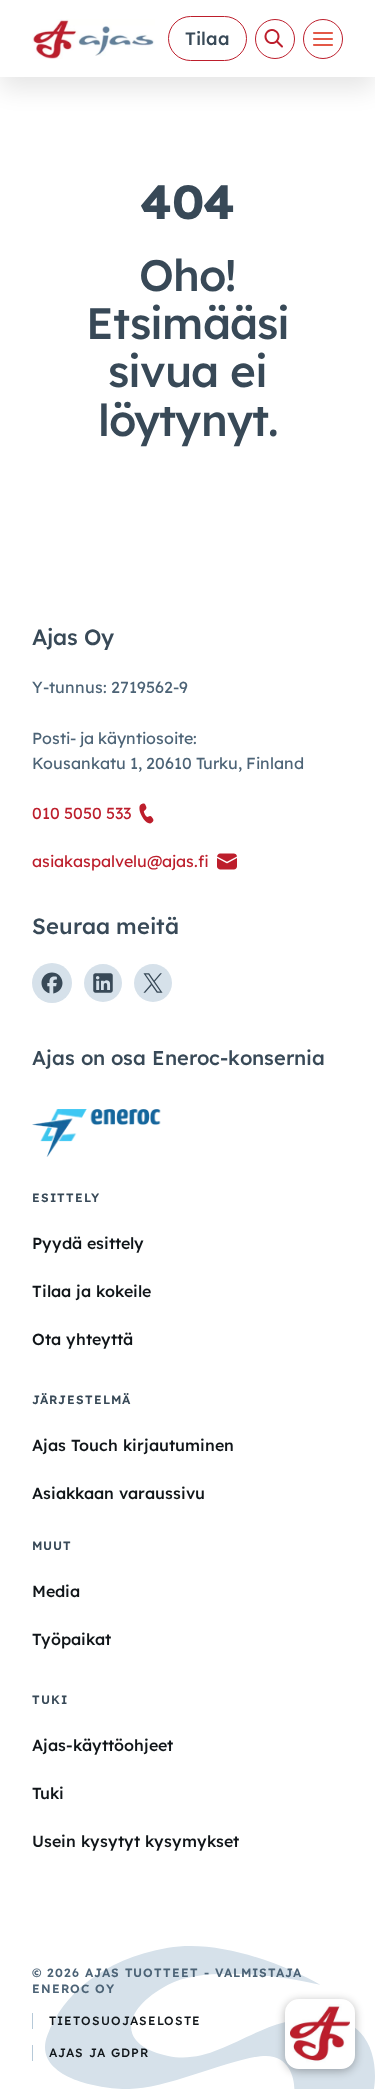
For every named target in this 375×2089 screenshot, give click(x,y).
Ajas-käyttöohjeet (102, 1744)
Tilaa (207, 38)
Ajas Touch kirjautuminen (133, 1445)
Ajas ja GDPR (99, 2052)
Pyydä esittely (88, 1243)
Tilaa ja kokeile (91, 1291)
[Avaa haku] (275, 39)
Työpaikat (71, 1639)
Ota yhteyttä (82, 1339)
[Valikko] (323, 39)
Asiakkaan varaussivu (118, 1493)
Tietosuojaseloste (125, 2020)
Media (56, 1591)
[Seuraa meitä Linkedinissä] (103, 983)
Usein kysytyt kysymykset (135, 1841)
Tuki (48, 1793)
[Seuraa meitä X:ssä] (153, 983)
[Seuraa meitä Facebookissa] (52, 983)
